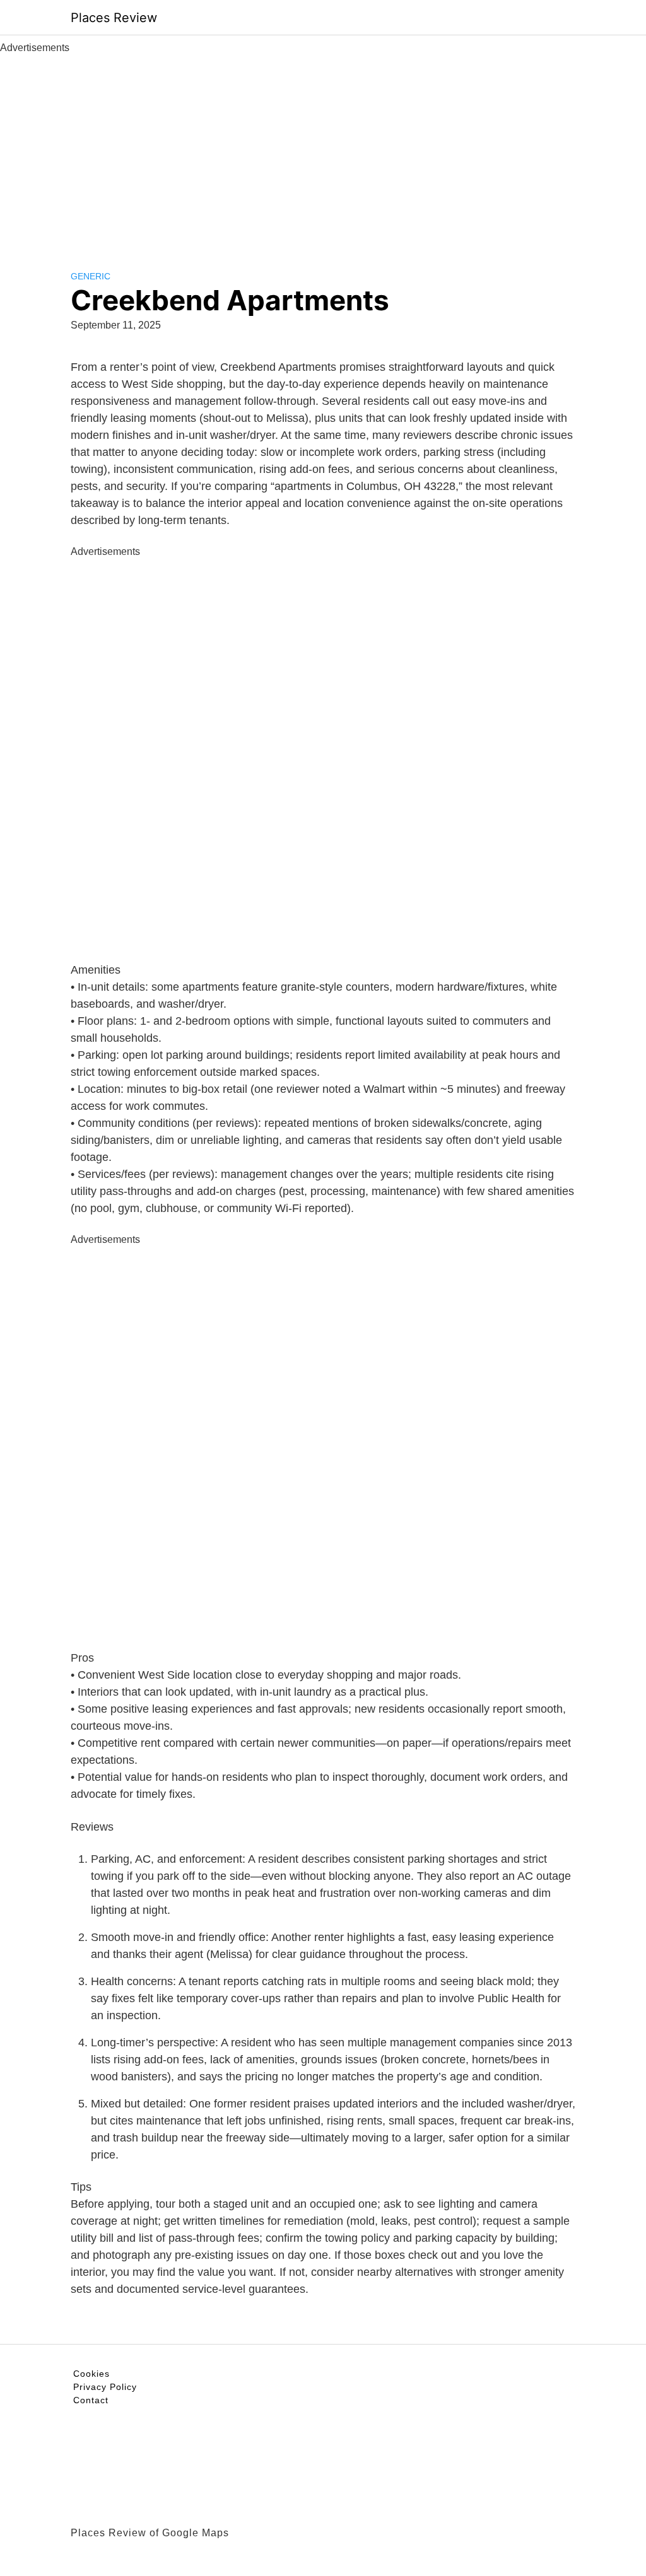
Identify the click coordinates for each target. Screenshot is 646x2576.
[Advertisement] (323, 150)
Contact (91, 2400)
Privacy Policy (105, 2387)
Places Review (114, 18)
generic (91, 276)
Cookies (91, 2374)
